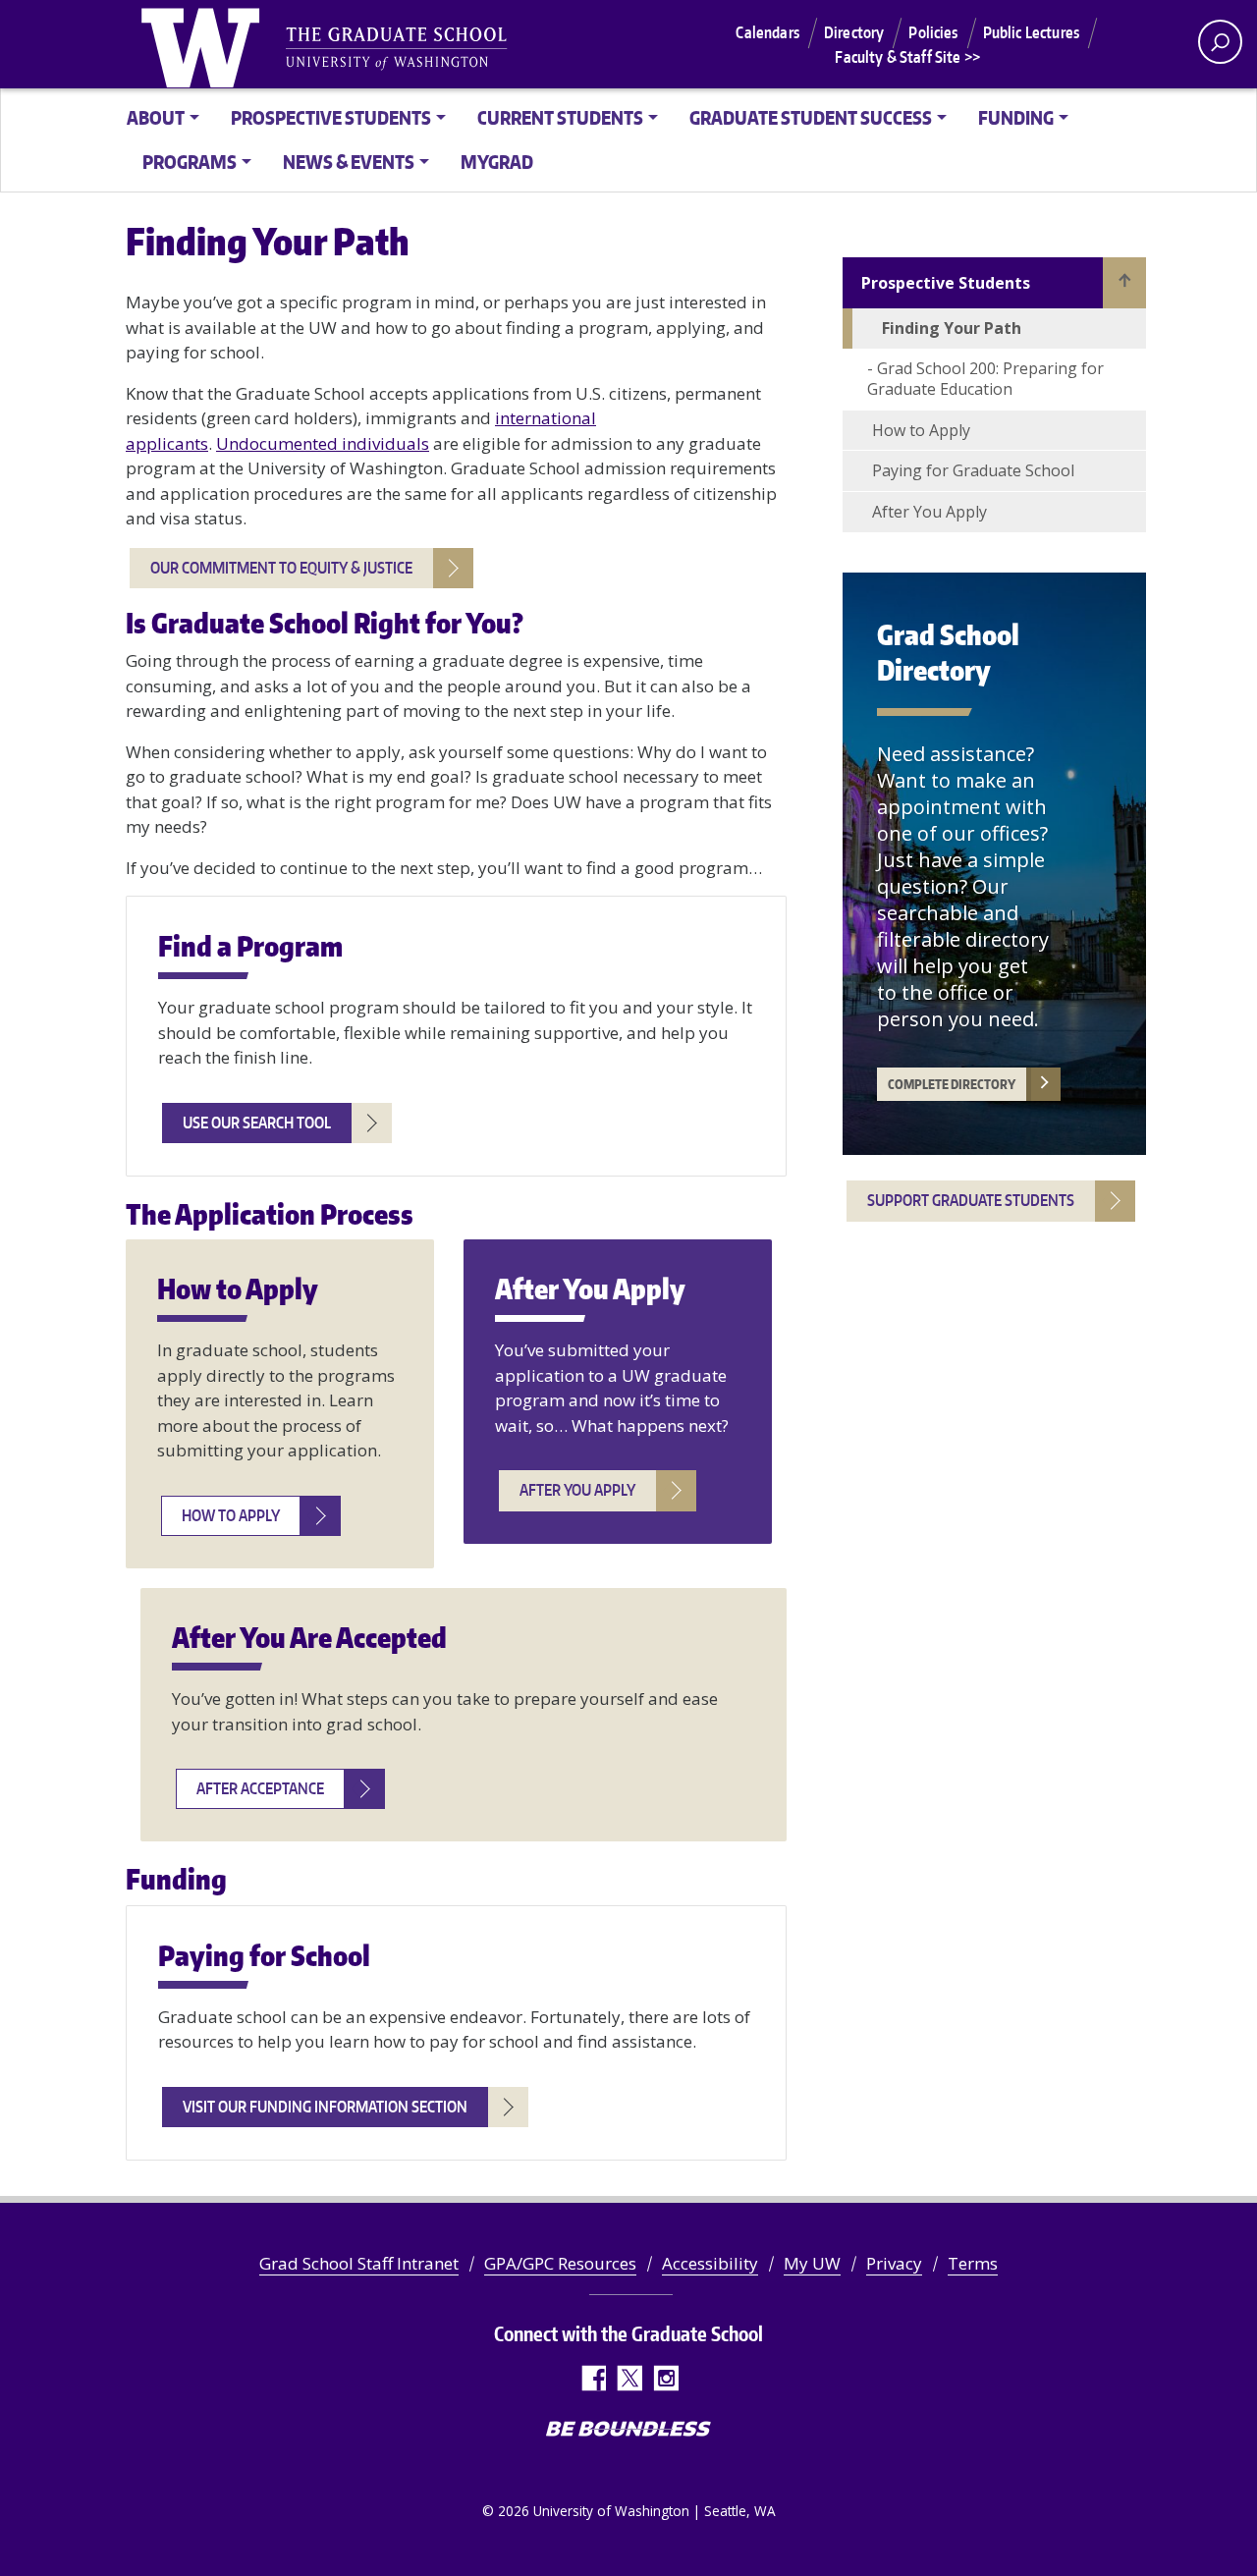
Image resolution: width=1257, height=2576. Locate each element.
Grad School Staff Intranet (359, 2263)
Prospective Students (946, 283)
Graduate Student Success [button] (811, 117)
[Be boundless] (628, 2431)
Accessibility (710, 2263)
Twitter (629, 2378)
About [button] (156, 117)
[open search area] (1220, 42)
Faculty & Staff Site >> (907, 57)
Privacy (894, 2263)
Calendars (767, 32)
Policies (933, 32)
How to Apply (921, 430)
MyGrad (497, 162)
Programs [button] (190, 162)
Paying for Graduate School (973, 470)
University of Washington (204, 44)
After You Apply (929, 512)
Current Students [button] (560, 117)
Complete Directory (952, 1084)
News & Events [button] (349, 162)
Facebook (593, 2378)
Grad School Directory (948, 652)
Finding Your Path (952, 328)
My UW (812, 2263)
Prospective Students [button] (331, 117)
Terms (973, 2263)
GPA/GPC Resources (560, 2263)
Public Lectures (1031, 32)
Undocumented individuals (323, 443)
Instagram (665, 2378)
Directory (854, 32)
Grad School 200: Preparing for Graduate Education (985, 379)
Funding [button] (1016, 117)
